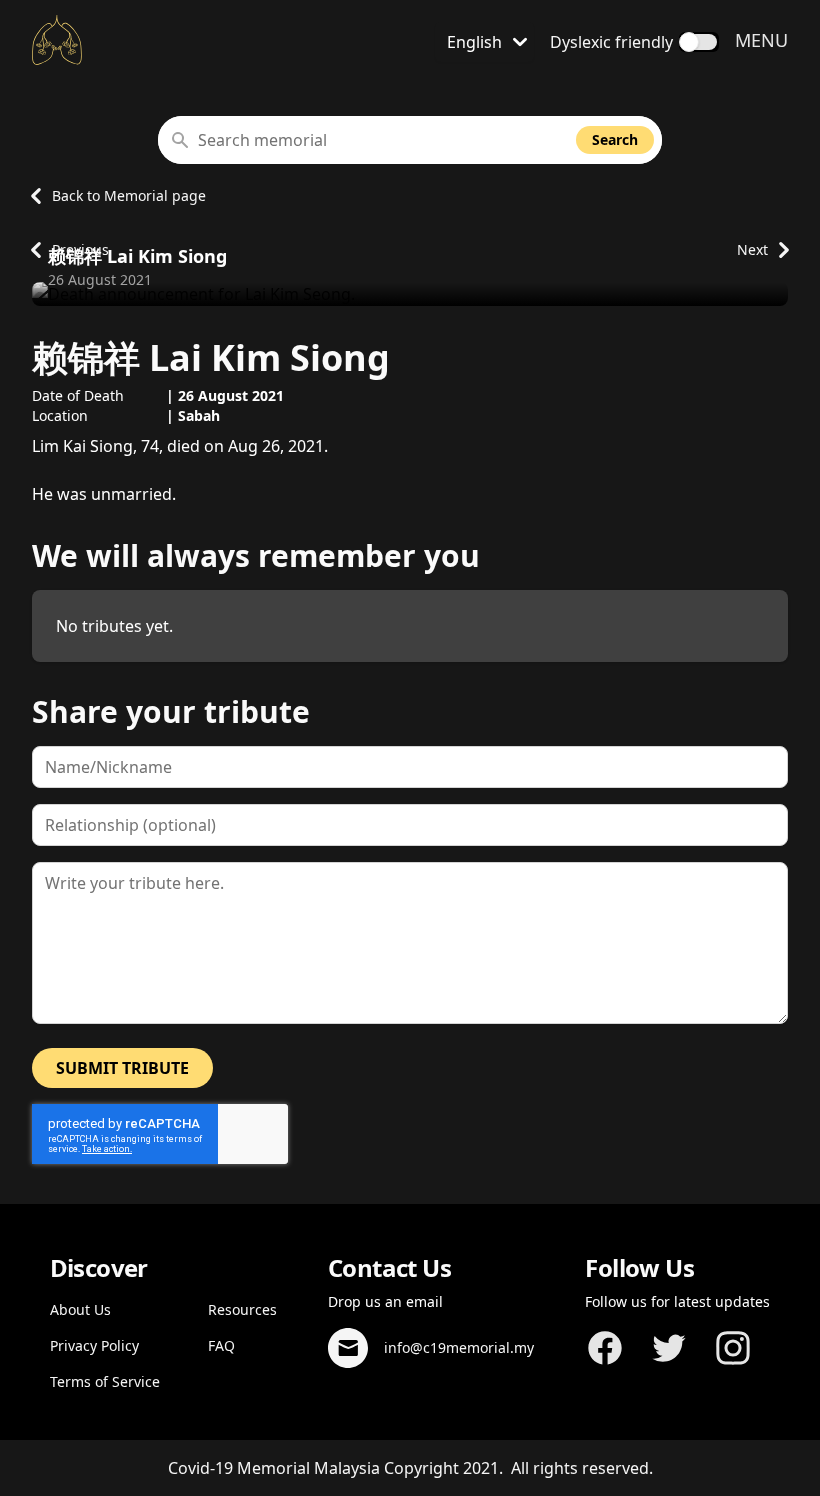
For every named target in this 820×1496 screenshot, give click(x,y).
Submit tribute (122, 1068)
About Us (80, 1309)
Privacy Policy (94, 1345)
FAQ (221, 1345)
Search (615, 139)
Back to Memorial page (129, 195)
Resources (242, 1309)
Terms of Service (105, 1381)
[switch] (699, 42)
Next (752, 249)
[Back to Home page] (57, 40)
